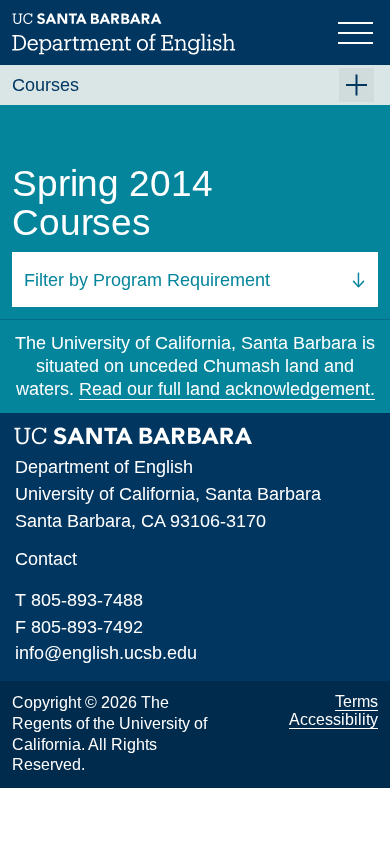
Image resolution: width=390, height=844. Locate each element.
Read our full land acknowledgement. (227, 389)
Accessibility (333, 719)
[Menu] (358, 31)
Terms (356, 701)
